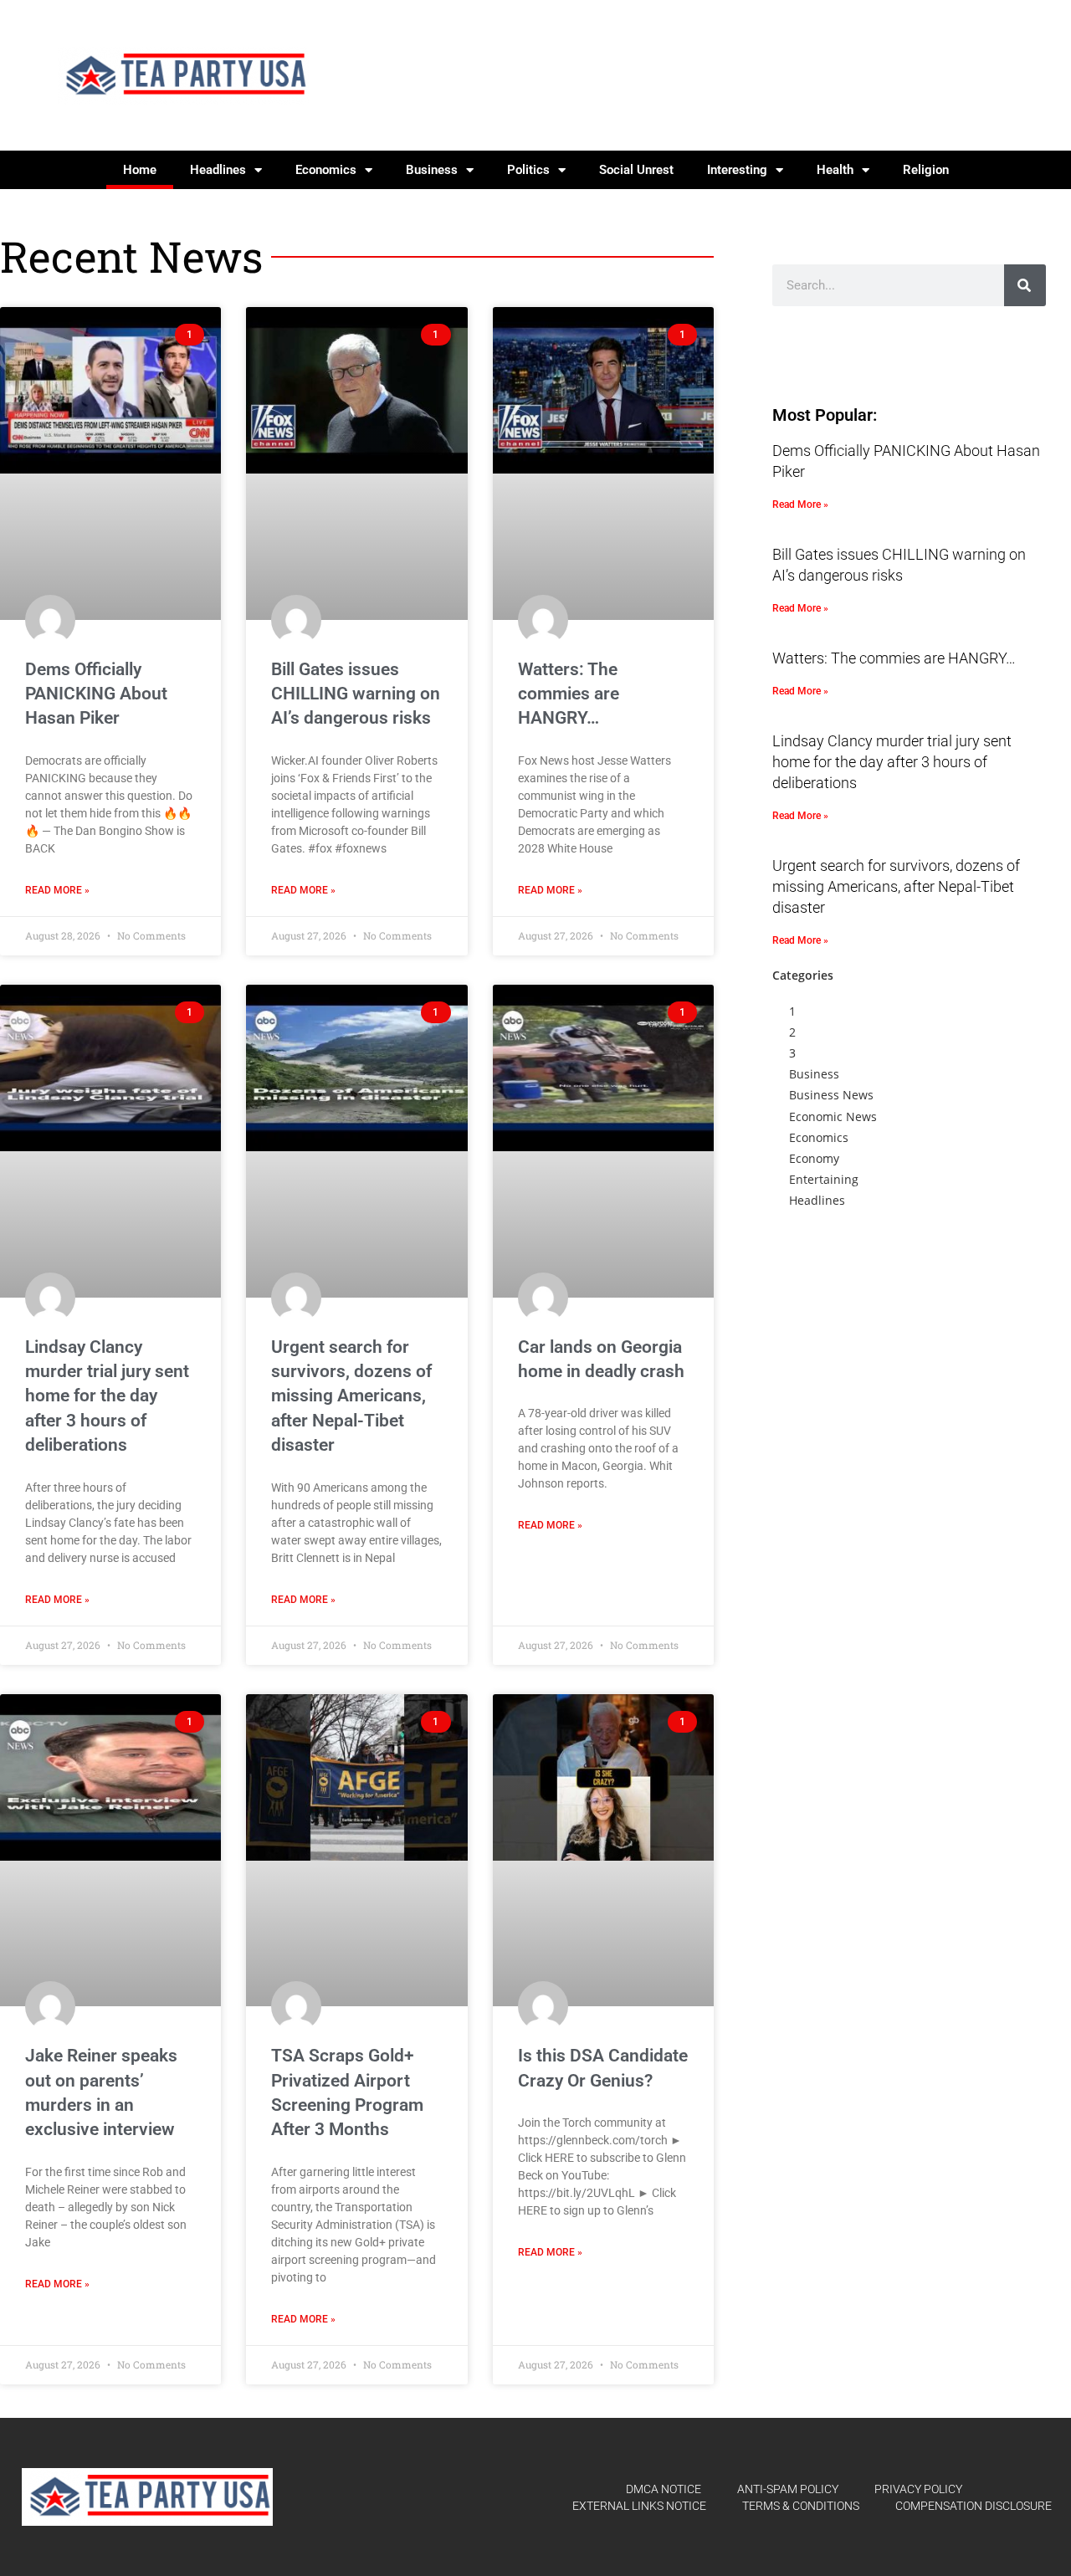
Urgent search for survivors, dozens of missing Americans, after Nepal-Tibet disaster (351, 1396)
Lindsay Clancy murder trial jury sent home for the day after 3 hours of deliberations (107, 1396)
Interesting (737, 170)
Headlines (218, 170)
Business (432, 170)
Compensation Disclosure (974, 2506)
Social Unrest (636, 170)
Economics (326, 170)
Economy (814, 1158)
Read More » (57, 890)
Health (835, 170)
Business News (831, 1095)
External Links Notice (639, 2506)
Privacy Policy (918, 2489)
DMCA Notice (664, 2489)
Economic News (833, 1116)
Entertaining (824, 1179)
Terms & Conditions (801, 2506)
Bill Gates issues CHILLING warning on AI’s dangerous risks (356, 694)
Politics (528, 170)
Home (140, 170)
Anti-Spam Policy (788, 2489)
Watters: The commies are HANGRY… (569, 694)
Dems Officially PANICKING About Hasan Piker (96, 694)
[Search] (1025, 285)
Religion (926, 170)
